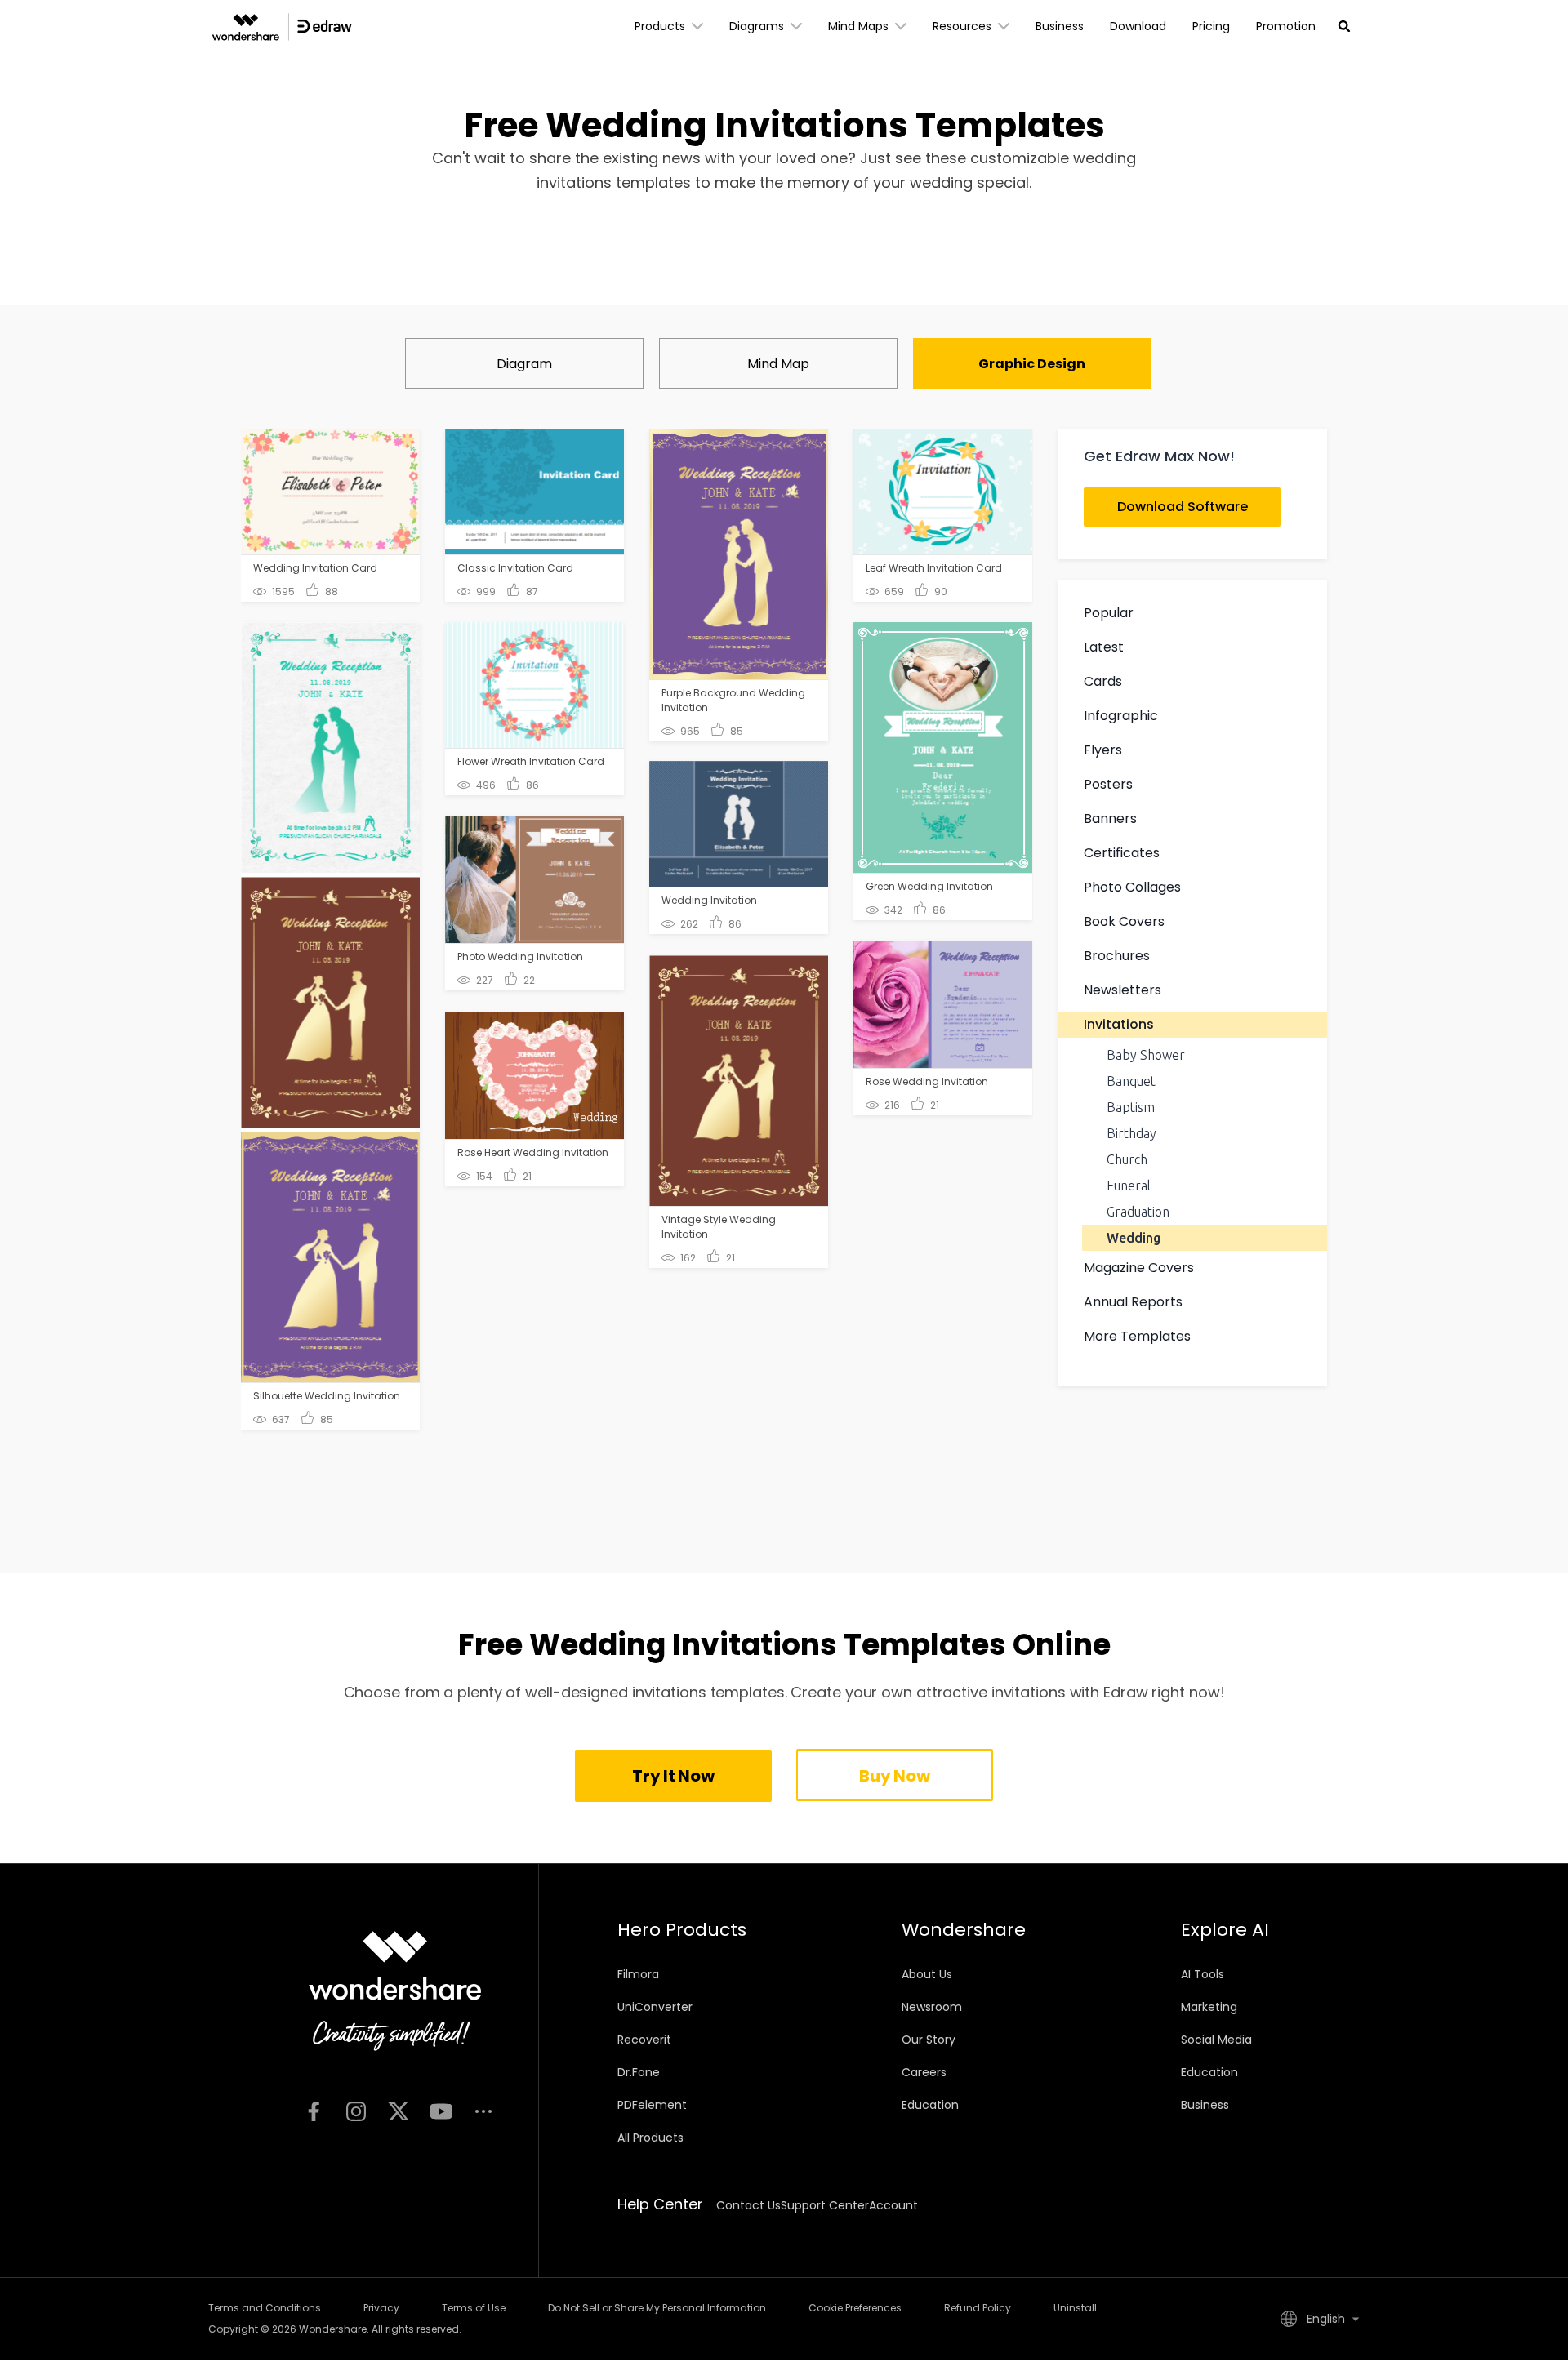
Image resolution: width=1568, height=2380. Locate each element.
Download (1138, 26)
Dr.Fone (639, 2072)
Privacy (381, 2308)
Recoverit (644, 2040)
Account (893, 2205)
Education (930, 2105)
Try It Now (673, 1776)
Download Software (1183, 507)
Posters (1108, 784)
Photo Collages (1132, 887)
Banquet (1131, 1081)
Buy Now (894, 1776)
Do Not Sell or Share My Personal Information (657, 2308)
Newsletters (1123, 990)
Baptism (1131, 1107)
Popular (1109, 613)
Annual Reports (1133, 1302)
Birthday (1131, 1133)
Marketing (1209, 2007)
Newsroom (932, 2007)
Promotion (1286, 26)
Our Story (929, 2040)
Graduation (1138, 1212)
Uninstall (1075, 2308)
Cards (1103, 681)
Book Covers (1124, 921)
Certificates (1122, 853)
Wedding (1134, 1238)
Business (1060, 26)
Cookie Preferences (855, 2308)
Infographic (1121, 716)
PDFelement (652, 2105)
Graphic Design (1032, 364)
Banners (1110, 819)
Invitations (1119, 1024)
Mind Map (778, 364)
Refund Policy (978, 2308)
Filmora (638, 1974)
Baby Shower (1146, 1055)
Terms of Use (474, 2308)
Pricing (1211, 26)
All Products (650, 2138)
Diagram (524, 364)
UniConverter (655, 2007)
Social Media (1216, 2040)
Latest (1104, 647)
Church (1127, 1159)
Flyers (1103, 750)
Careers (924, 2072)
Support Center (825, 2205)
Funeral (1129, 1186)
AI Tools (1203, 1974)
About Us (927, 1974)
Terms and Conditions (265, 2308)
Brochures (1117, 956)
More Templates (1137, 1336)
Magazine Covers (1139, 1268)
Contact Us (748, 2205)
